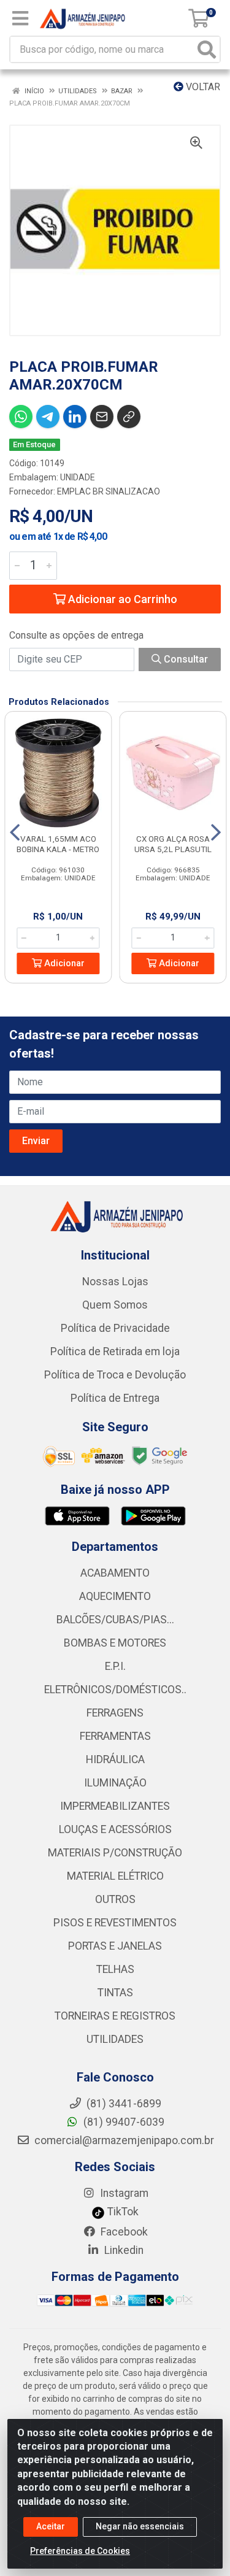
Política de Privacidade (115, 1328)
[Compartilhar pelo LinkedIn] (75, 417)
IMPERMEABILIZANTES (115, 1806)
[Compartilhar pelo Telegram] (48, 417)
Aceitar (51, 2526)
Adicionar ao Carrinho (121, 599)
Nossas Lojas (115, 1282)
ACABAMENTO (115, 1573)
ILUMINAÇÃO (115, 1783)
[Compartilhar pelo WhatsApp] (21, 417)
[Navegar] (15, 832)
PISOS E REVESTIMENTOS (115, 1923)
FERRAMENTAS (115, 1736)
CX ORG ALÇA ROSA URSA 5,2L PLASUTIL (173, 844)
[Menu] (20, 18)
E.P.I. (115, 1666)
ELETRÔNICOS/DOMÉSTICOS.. (115, 1690)
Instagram (123, 2193)
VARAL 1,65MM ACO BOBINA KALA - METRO (58, 844)
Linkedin (123, 2250)
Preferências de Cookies (80, 2551)
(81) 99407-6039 (123, 2122)
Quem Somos (115, 1305)
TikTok (122, 2212)
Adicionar (63, 963)
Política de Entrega (115, 1398)
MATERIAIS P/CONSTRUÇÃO (115, 1853)
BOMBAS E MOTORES (115, 1643)
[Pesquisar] (207, 49)
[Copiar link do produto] (129, 417)
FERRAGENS (115, 1713)
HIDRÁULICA (115, 1759)
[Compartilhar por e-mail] (102, 417)
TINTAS (115, 1993)
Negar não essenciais (140, 2526)
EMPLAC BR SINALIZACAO (109, 491)
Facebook (123, 2232)
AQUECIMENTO (115, 1596)
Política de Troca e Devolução (115, 1375)
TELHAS (115, 1969)
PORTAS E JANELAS (115, 1946)
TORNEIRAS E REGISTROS (115, 2016)
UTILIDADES (115, 2039)
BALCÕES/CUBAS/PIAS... (115, 1620)
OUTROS (115, 1899)
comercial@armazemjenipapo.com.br (123, 2140)
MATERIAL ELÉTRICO (115, 1876)
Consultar (185, 659)
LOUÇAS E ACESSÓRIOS (115, 1829)
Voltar (202, 87)
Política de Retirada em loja (115, 1351)
